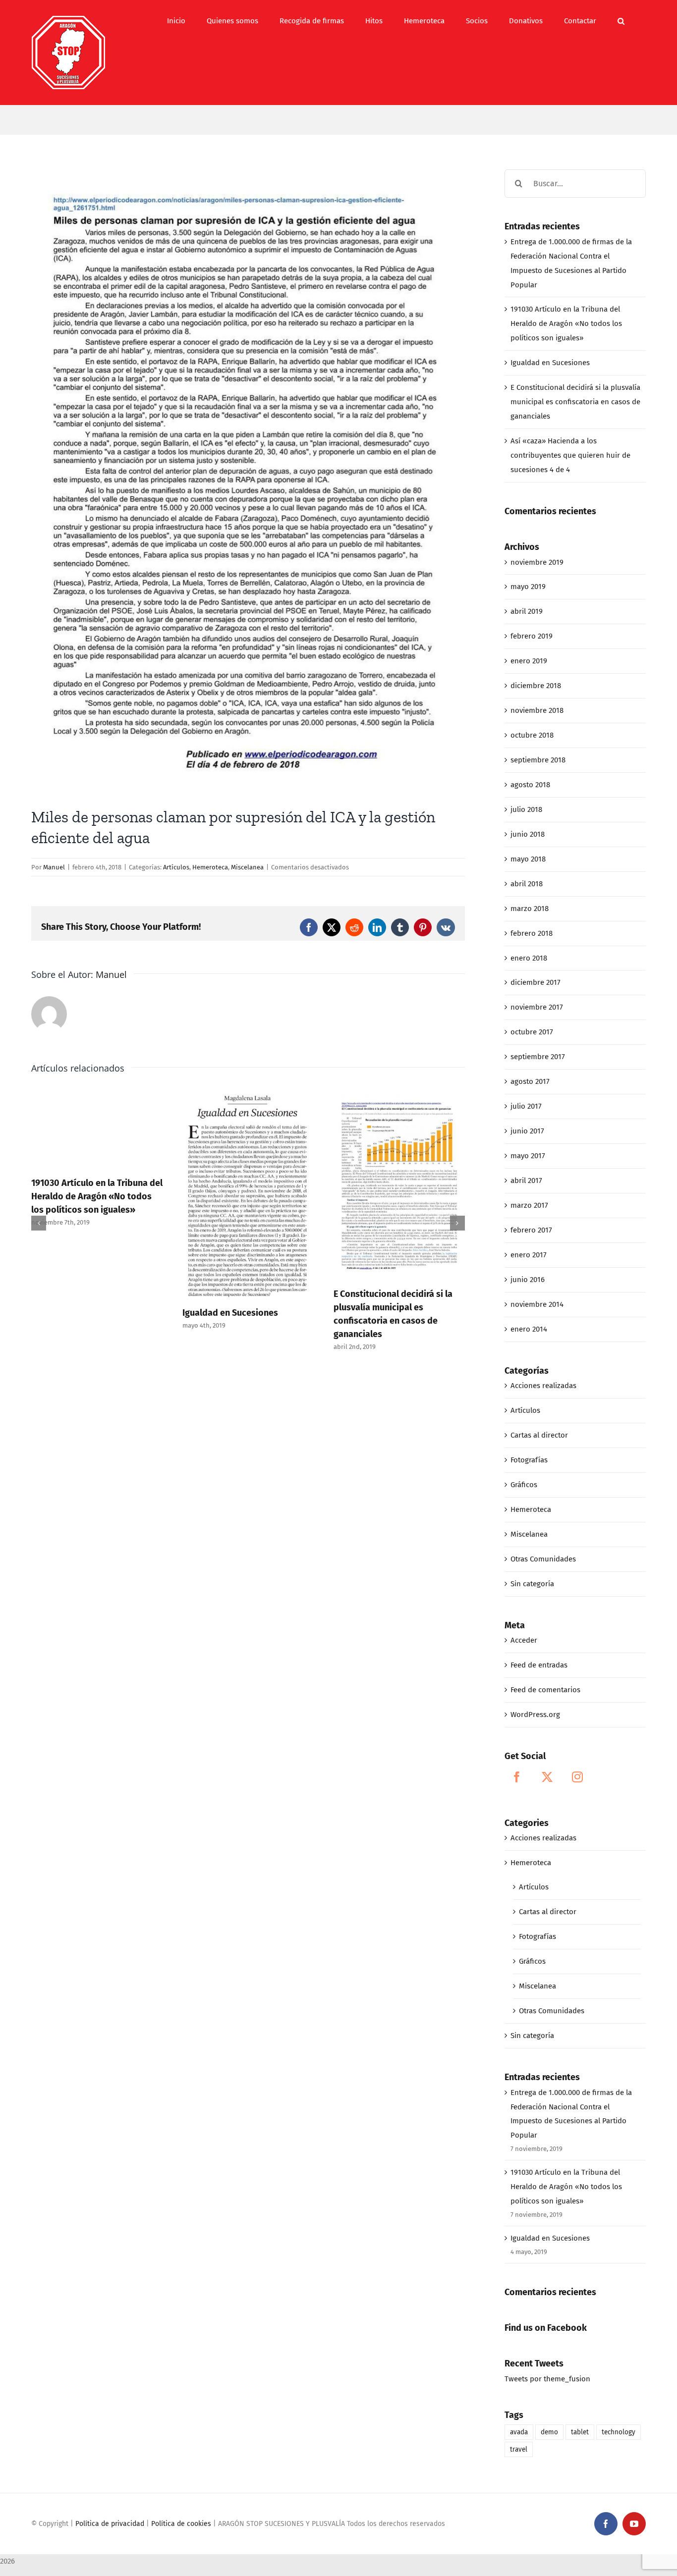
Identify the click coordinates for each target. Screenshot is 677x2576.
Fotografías (529, 1460)
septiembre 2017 (538, 1057)
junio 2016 (528, 1280)
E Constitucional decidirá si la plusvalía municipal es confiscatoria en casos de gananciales (575, 402)
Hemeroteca (210, 867)
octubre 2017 (532, 1032)
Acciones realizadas (543, 1386)
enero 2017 (529, 1255)
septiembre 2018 (538, 760)
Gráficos (524, 1485)
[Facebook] (517, 1777)
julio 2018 (526, 809)
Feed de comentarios (545, 1690)
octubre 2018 (532, 735)
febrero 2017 (531, 1230)
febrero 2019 (532, 636)
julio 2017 (526, 1106)
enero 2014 (529, 1329)
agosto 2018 (530, 785)
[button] (621, 21)
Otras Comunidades (543, 1559)
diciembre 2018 (536, 686)
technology (619, 2432)
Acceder (524, 1640)
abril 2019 (527, 611)
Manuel (54, 867)
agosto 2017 (530, 1081)
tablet (580, 2432)
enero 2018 (529, 958)
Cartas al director (539, 1435)
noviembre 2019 (537, 562)
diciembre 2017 (536, 982)
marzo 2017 (529, 1205)
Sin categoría (532, 1584)
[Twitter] (547, 1777)
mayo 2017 (528, 1156)
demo (549, 2432)
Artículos (176, 867)
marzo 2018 (530, 909)
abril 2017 (526, 1181)
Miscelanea (247, 867)
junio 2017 (527, 1131)
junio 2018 (528, 834)
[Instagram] (577, 1777)
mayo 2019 (528, 587)
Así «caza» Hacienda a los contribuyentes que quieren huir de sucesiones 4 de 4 (407, 1300)
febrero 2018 (532, 933)
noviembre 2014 (537, 1304)
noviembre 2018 (537, 710)
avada (519, 2432)
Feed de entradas (539, 1665)
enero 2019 (529, 661)
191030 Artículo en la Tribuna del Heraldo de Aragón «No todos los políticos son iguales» (566, 323)
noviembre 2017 (537, 1007)
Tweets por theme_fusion (547, 2379)
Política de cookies (181, 2524)
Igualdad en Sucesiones (88, 1313)
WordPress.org (535, 1715)
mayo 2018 (528, 859)
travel (519, 2449)
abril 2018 (527, 884)
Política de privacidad (110, 2524)
